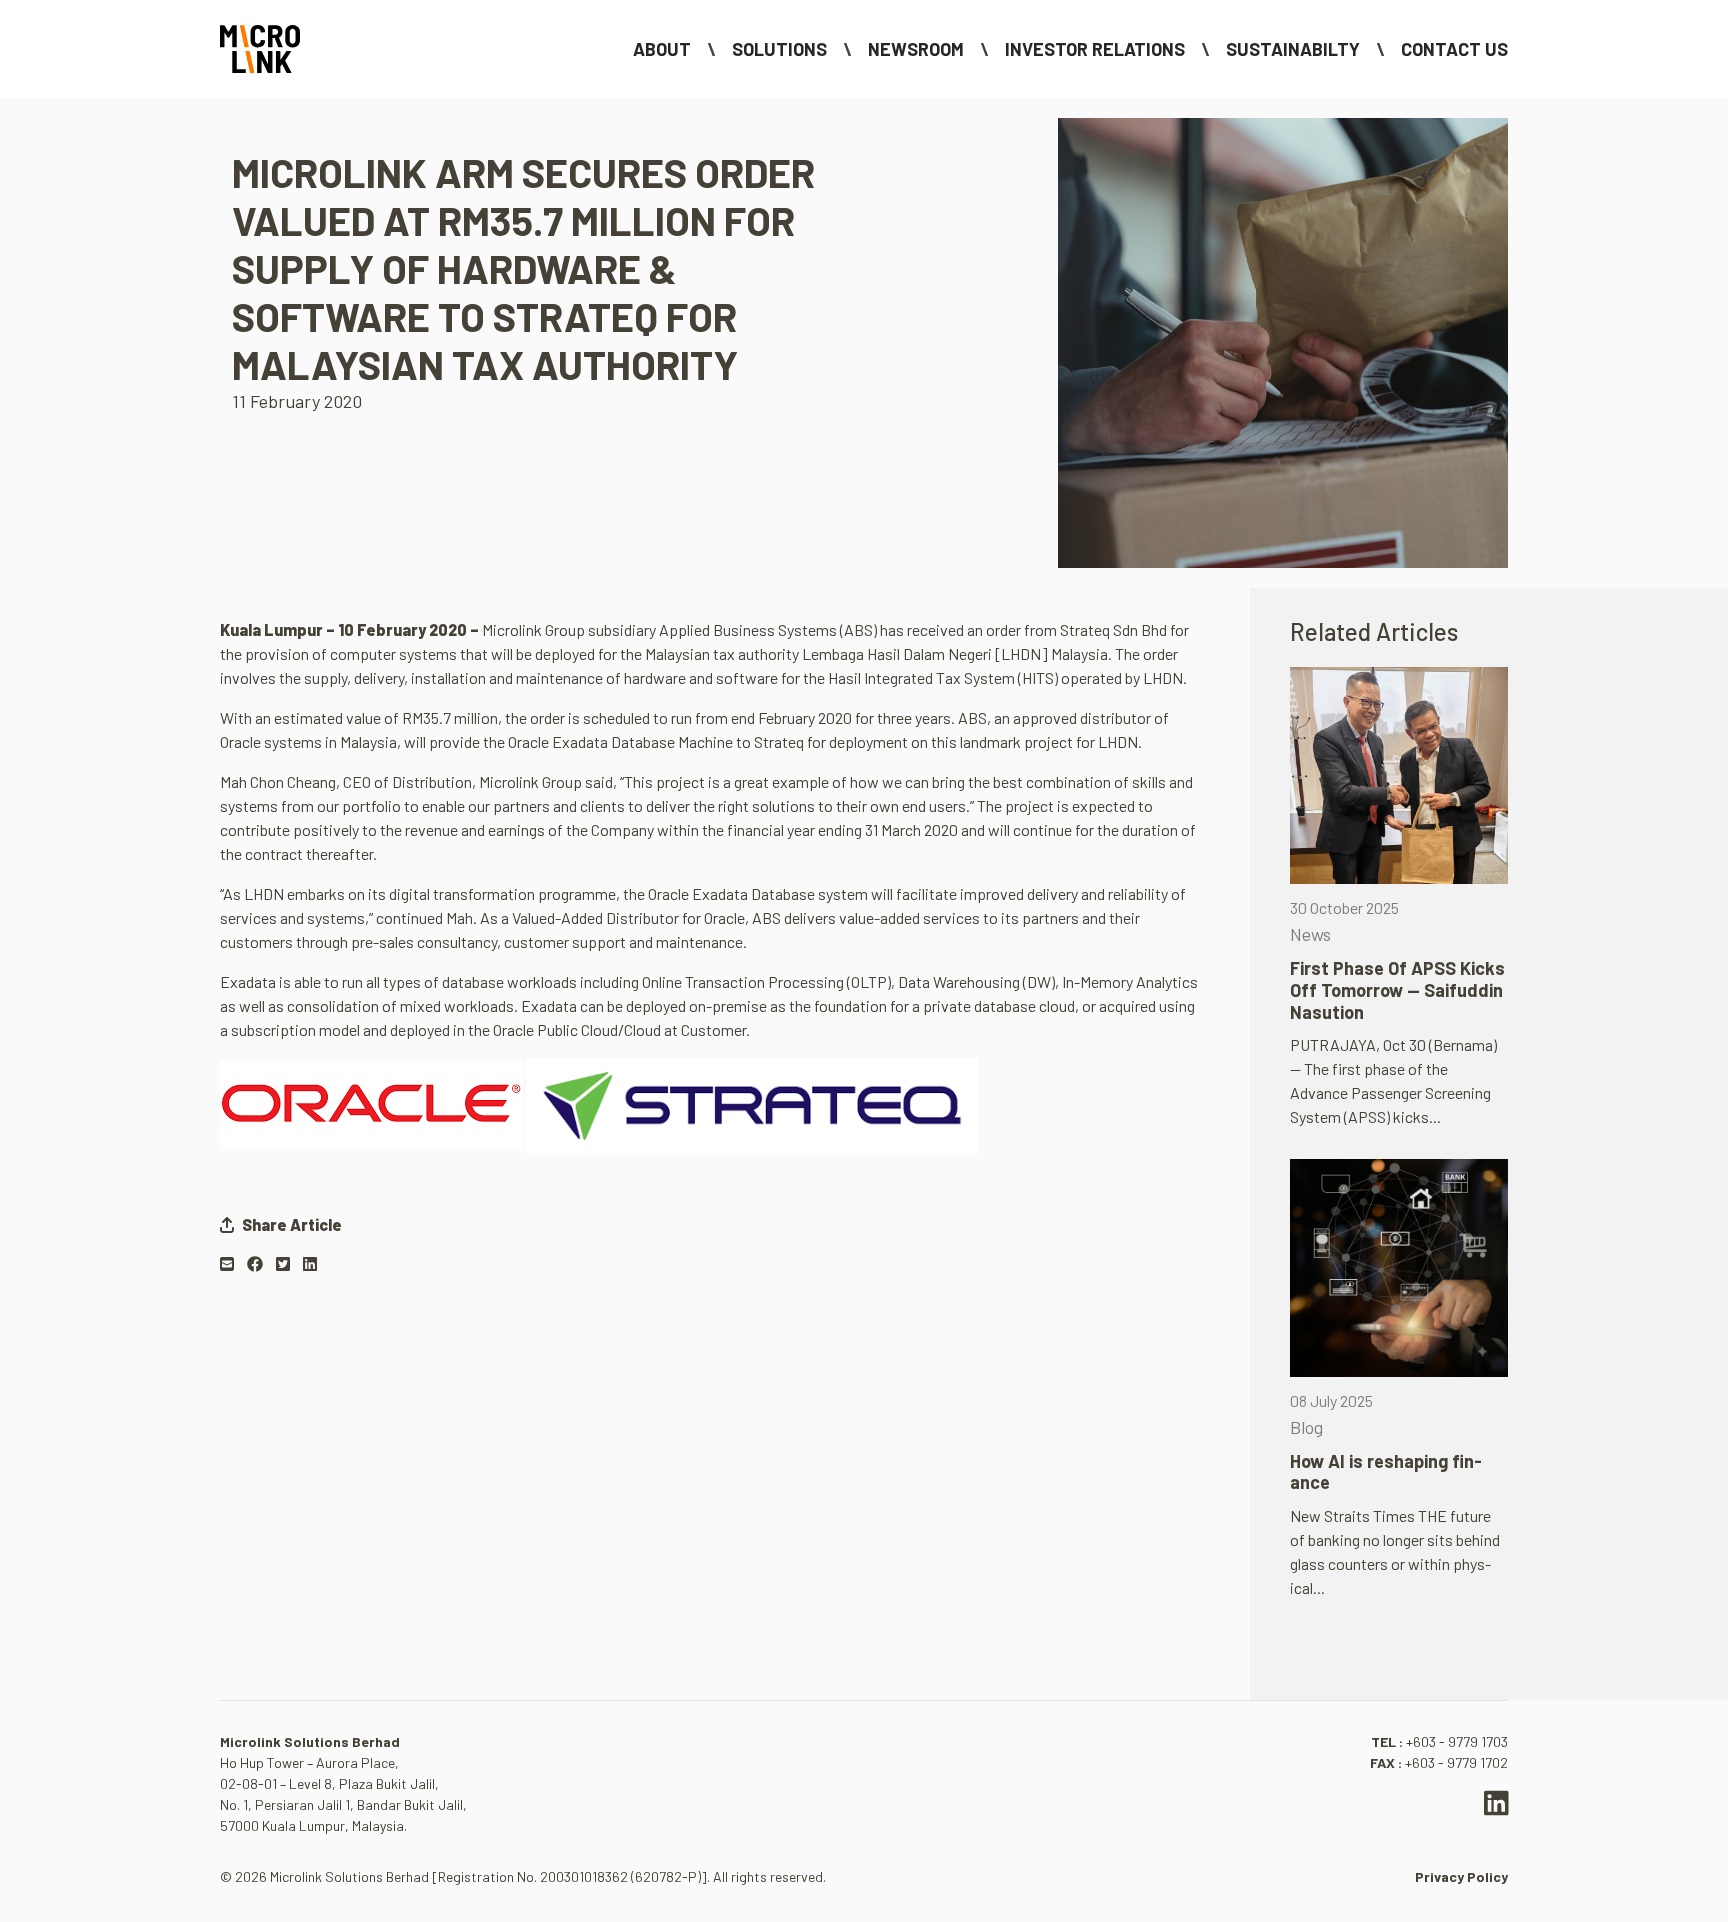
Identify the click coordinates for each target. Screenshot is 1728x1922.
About (662, 49)
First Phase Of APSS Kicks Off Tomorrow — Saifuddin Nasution (1397, 989)
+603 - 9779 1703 (1457, 1741)
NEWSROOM (916, 49)
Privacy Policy (1461, 1876)
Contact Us (1454, 49)
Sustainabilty (1293, 49)
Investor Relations (1095, 49)
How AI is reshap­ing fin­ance (1386, 1472)
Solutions (779, 49)
